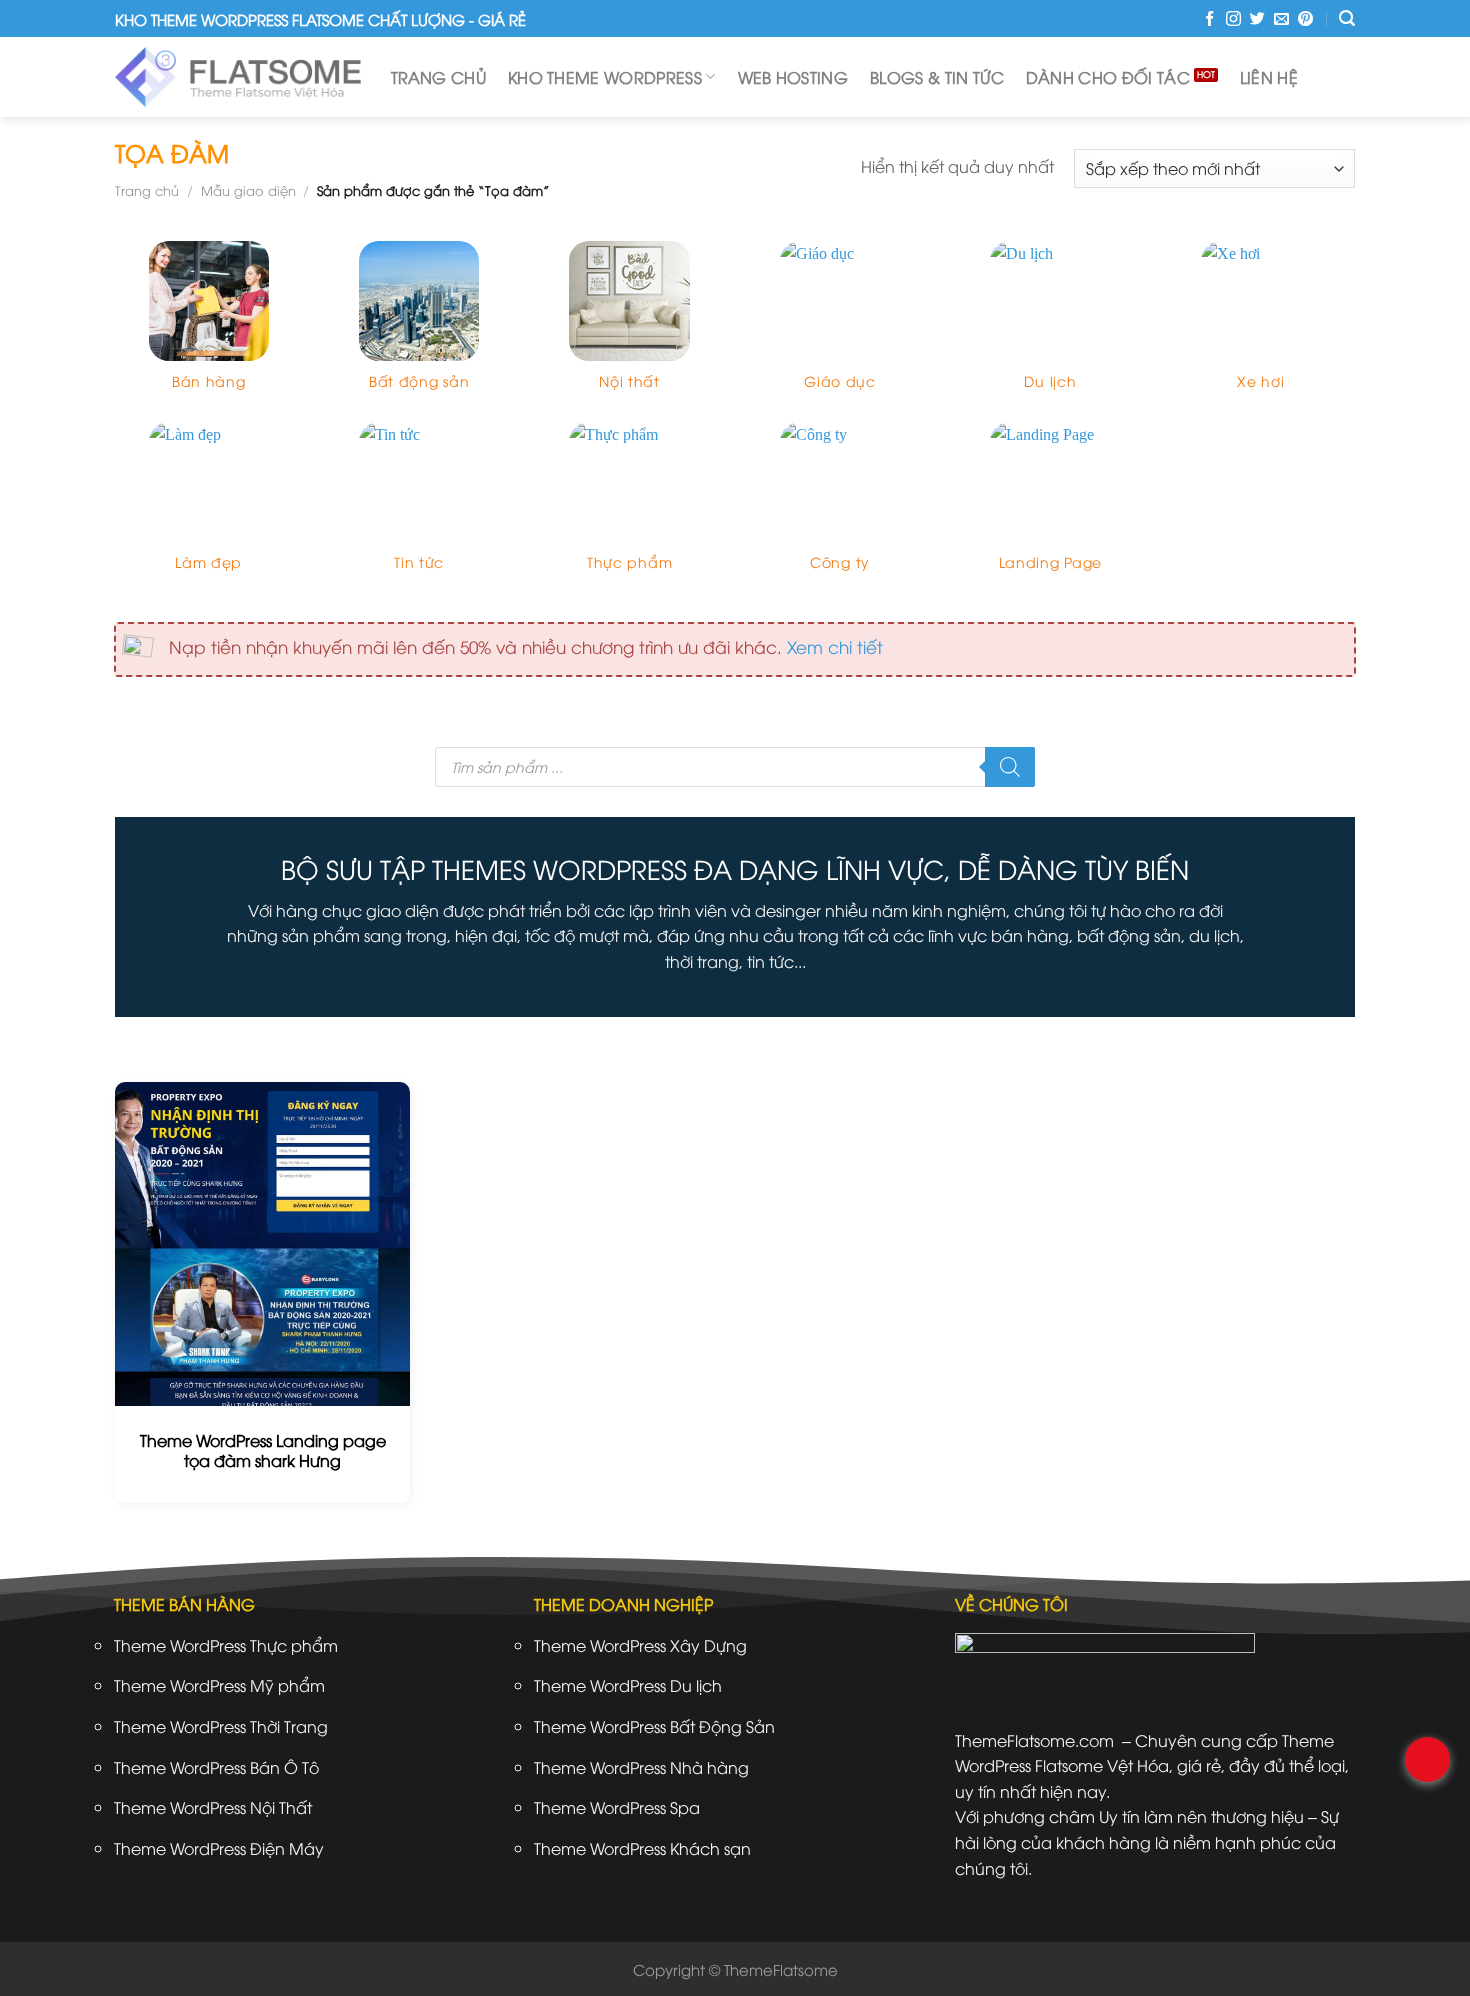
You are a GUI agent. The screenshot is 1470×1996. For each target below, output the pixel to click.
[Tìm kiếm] (1347, 18)
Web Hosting (793, 77)
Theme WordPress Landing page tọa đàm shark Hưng (263, 1451)
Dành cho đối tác (1108, 77)
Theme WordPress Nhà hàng (641, 1767)
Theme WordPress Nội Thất (213, 1807)
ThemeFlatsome (781, 1969)
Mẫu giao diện (248, 190)
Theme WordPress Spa (617, 1807)
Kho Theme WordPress (605, 77)
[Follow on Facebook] (1209, 19)
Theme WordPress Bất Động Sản (654, 1726)
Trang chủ (438, 77)
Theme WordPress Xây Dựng (640, 1645)
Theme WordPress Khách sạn (642, 1848)
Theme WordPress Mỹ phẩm (219, 1685)
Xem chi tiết (835, 646)
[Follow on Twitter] (1257, 19)
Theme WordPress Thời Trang (221, 1726)
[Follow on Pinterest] (1305, 19)
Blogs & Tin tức (937, 77)
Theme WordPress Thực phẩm (226, 1645)
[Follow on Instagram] (1233, 19)
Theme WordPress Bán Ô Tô (216, 1767)
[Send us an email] (1281, 19)
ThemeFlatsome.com (1034, 1740)
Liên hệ (1269, 77)
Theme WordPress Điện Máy (219, 1848)
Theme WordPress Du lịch (628, 1685)
